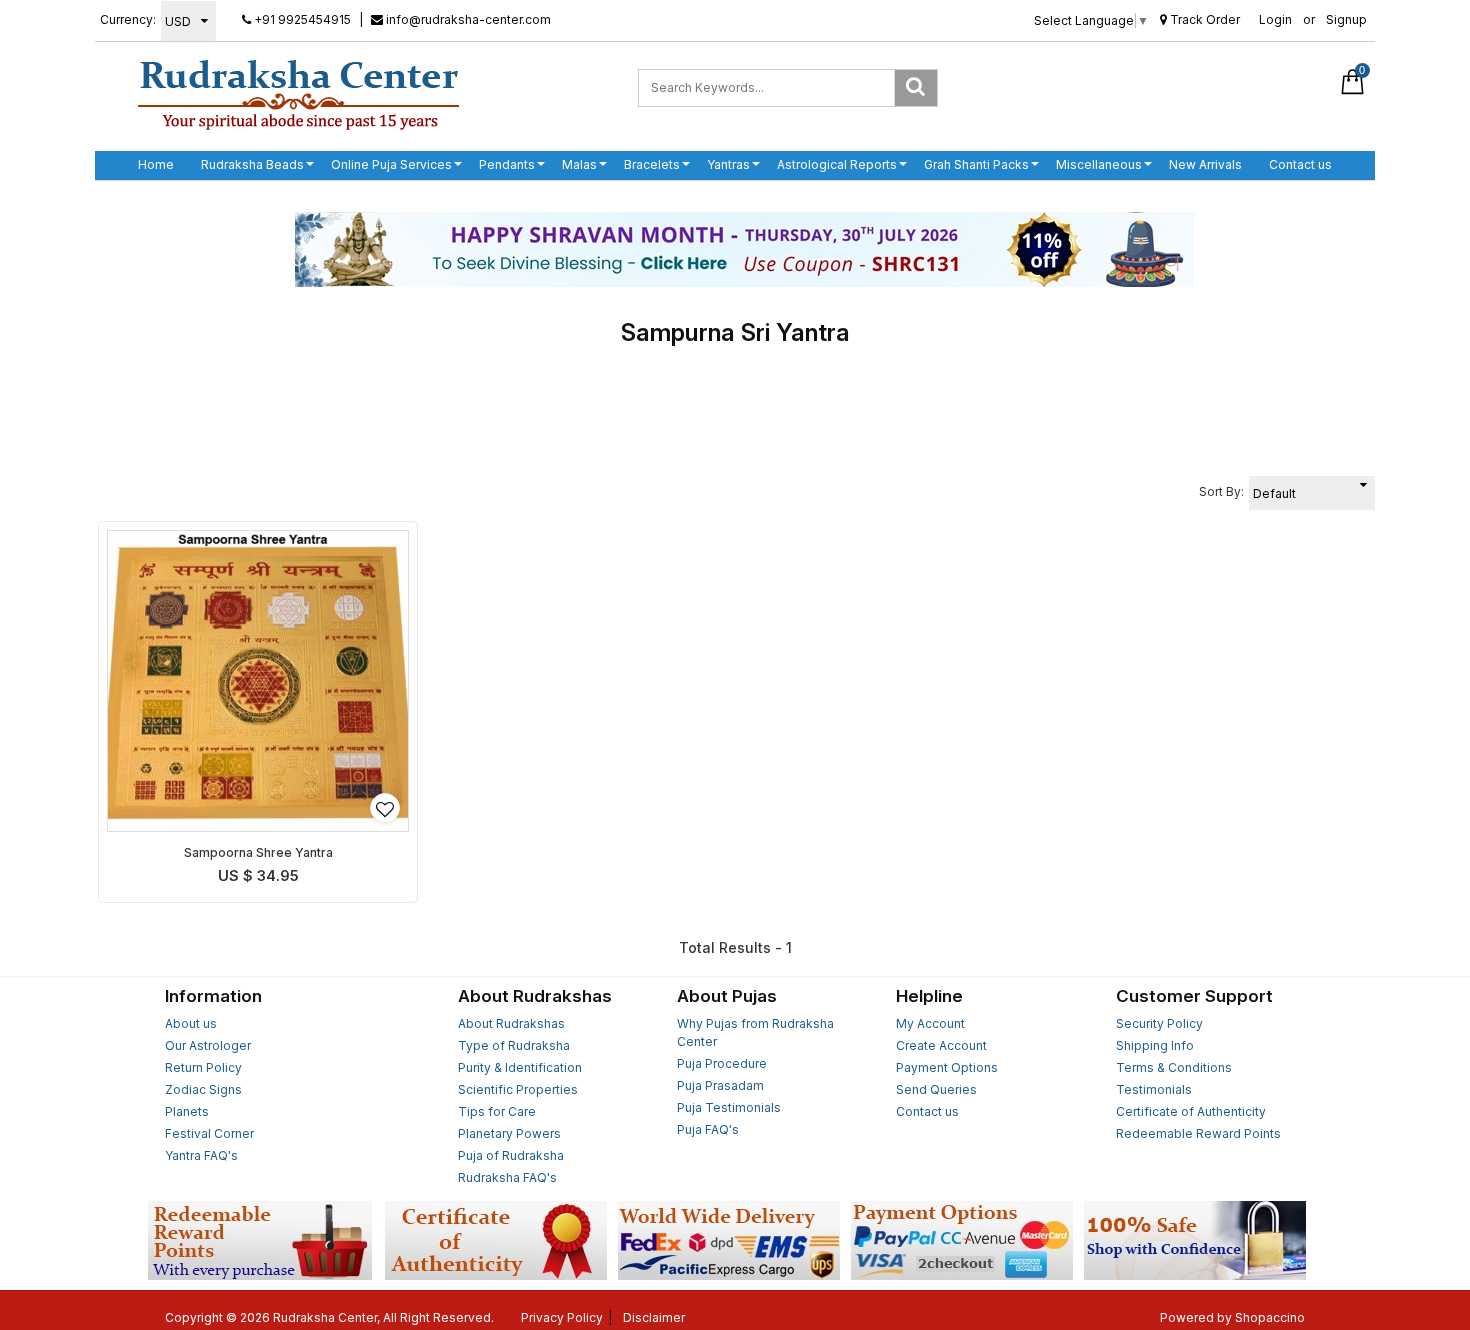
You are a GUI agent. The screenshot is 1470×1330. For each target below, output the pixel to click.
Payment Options (947, 1067)
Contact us (1300, 164)
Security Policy (1159, 1023)
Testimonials (1154, 1089)
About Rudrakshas (511, 1023)
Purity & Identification (520, 1067)
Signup (1346, 19)
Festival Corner (209, 1133)
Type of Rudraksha (514, 1045)
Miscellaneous (1099, 164)
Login (1275, 19)
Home (156, 164)
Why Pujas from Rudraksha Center (755, 1032)
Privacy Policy (562, 1317)
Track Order (1203, 19)
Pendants (507, 164)
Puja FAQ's (708, 1129)
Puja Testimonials (729, 1107)
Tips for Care (497, 1111)
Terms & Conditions (1174, 1067)
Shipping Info (1155, 1045)
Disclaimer (654, 1317)
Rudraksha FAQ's (507, 1177)
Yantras (728, 164)
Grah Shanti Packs (976, 164)
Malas (579, 164)
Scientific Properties (518, 1089)
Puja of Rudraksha (511, 1155)
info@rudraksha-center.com (467, 19)
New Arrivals (1205, 164)
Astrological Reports (837, 164)
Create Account (941, 1045)
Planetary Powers (509, 1133)
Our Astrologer (208, 1045)
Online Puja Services (391, 164)
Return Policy (203, 1067)
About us (191, 1023)
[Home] (298, 94)
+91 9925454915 (301, 19)
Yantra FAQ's (201, 1155)
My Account (930, 1023)
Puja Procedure (722, 1063)
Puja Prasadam (720, 1085)
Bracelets (652, 164)
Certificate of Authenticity (1191, 1111)
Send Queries (936, 1089)
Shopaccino (1270, 1317)
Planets (187, 1111)
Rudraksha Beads (252, 164)
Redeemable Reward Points (1198, 1133)
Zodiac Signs (203, 1089)
